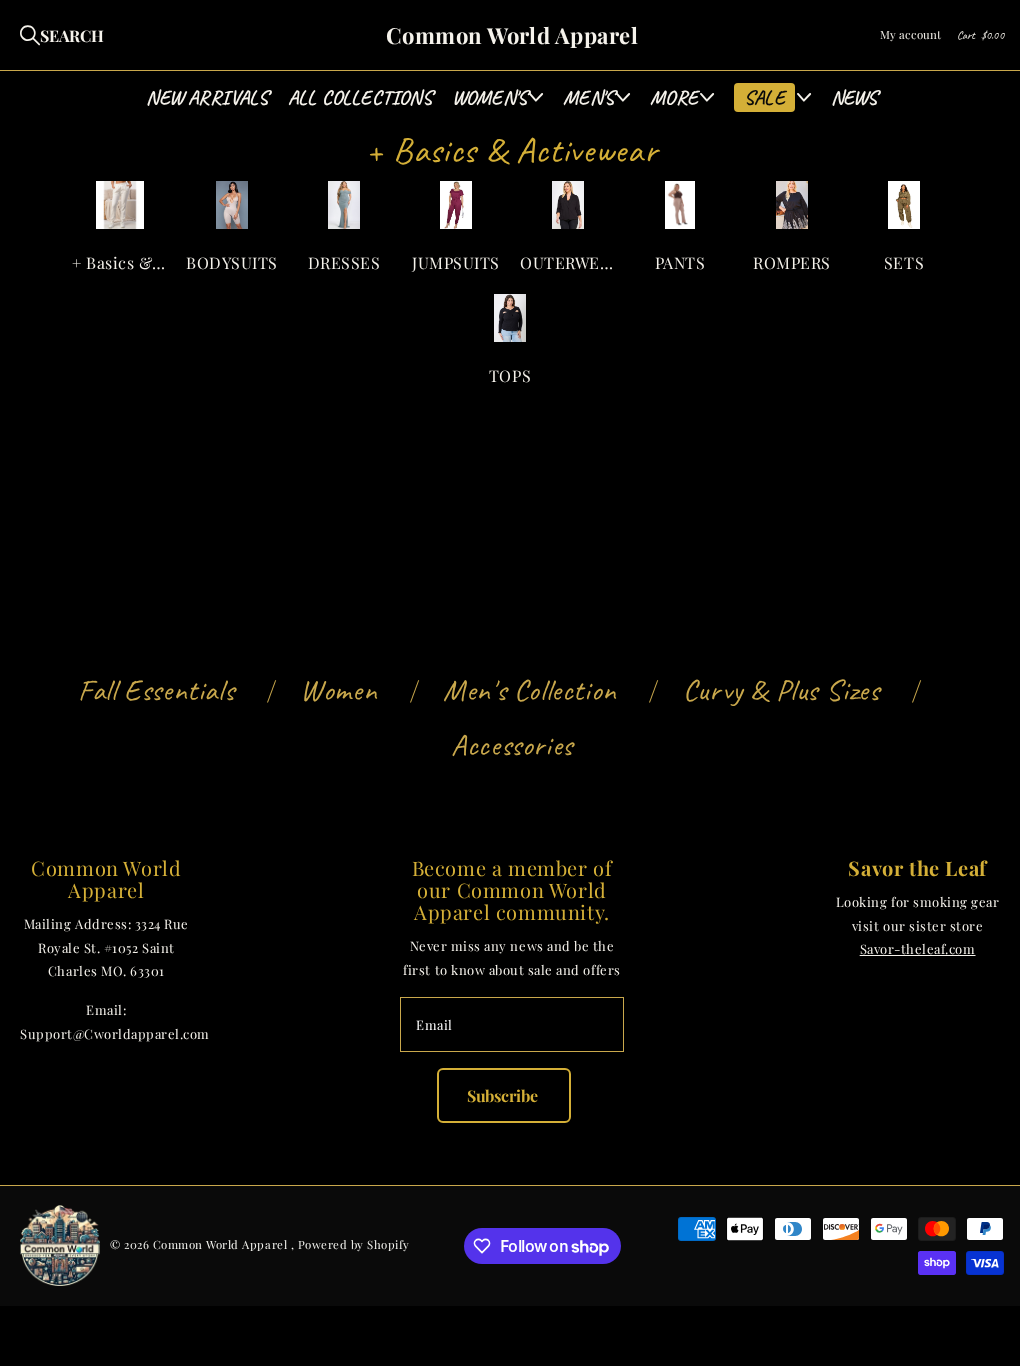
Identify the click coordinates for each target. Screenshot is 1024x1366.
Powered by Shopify (354, 1244)
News (854, 97)
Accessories (512, 745)
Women (338, 690)
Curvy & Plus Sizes (781, 690)
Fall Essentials (156, 690)
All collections (360, 97)
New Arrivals (206, 97)
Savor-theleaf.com (918, 948)
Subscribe (504, 1095)
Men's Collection (530, 690)
